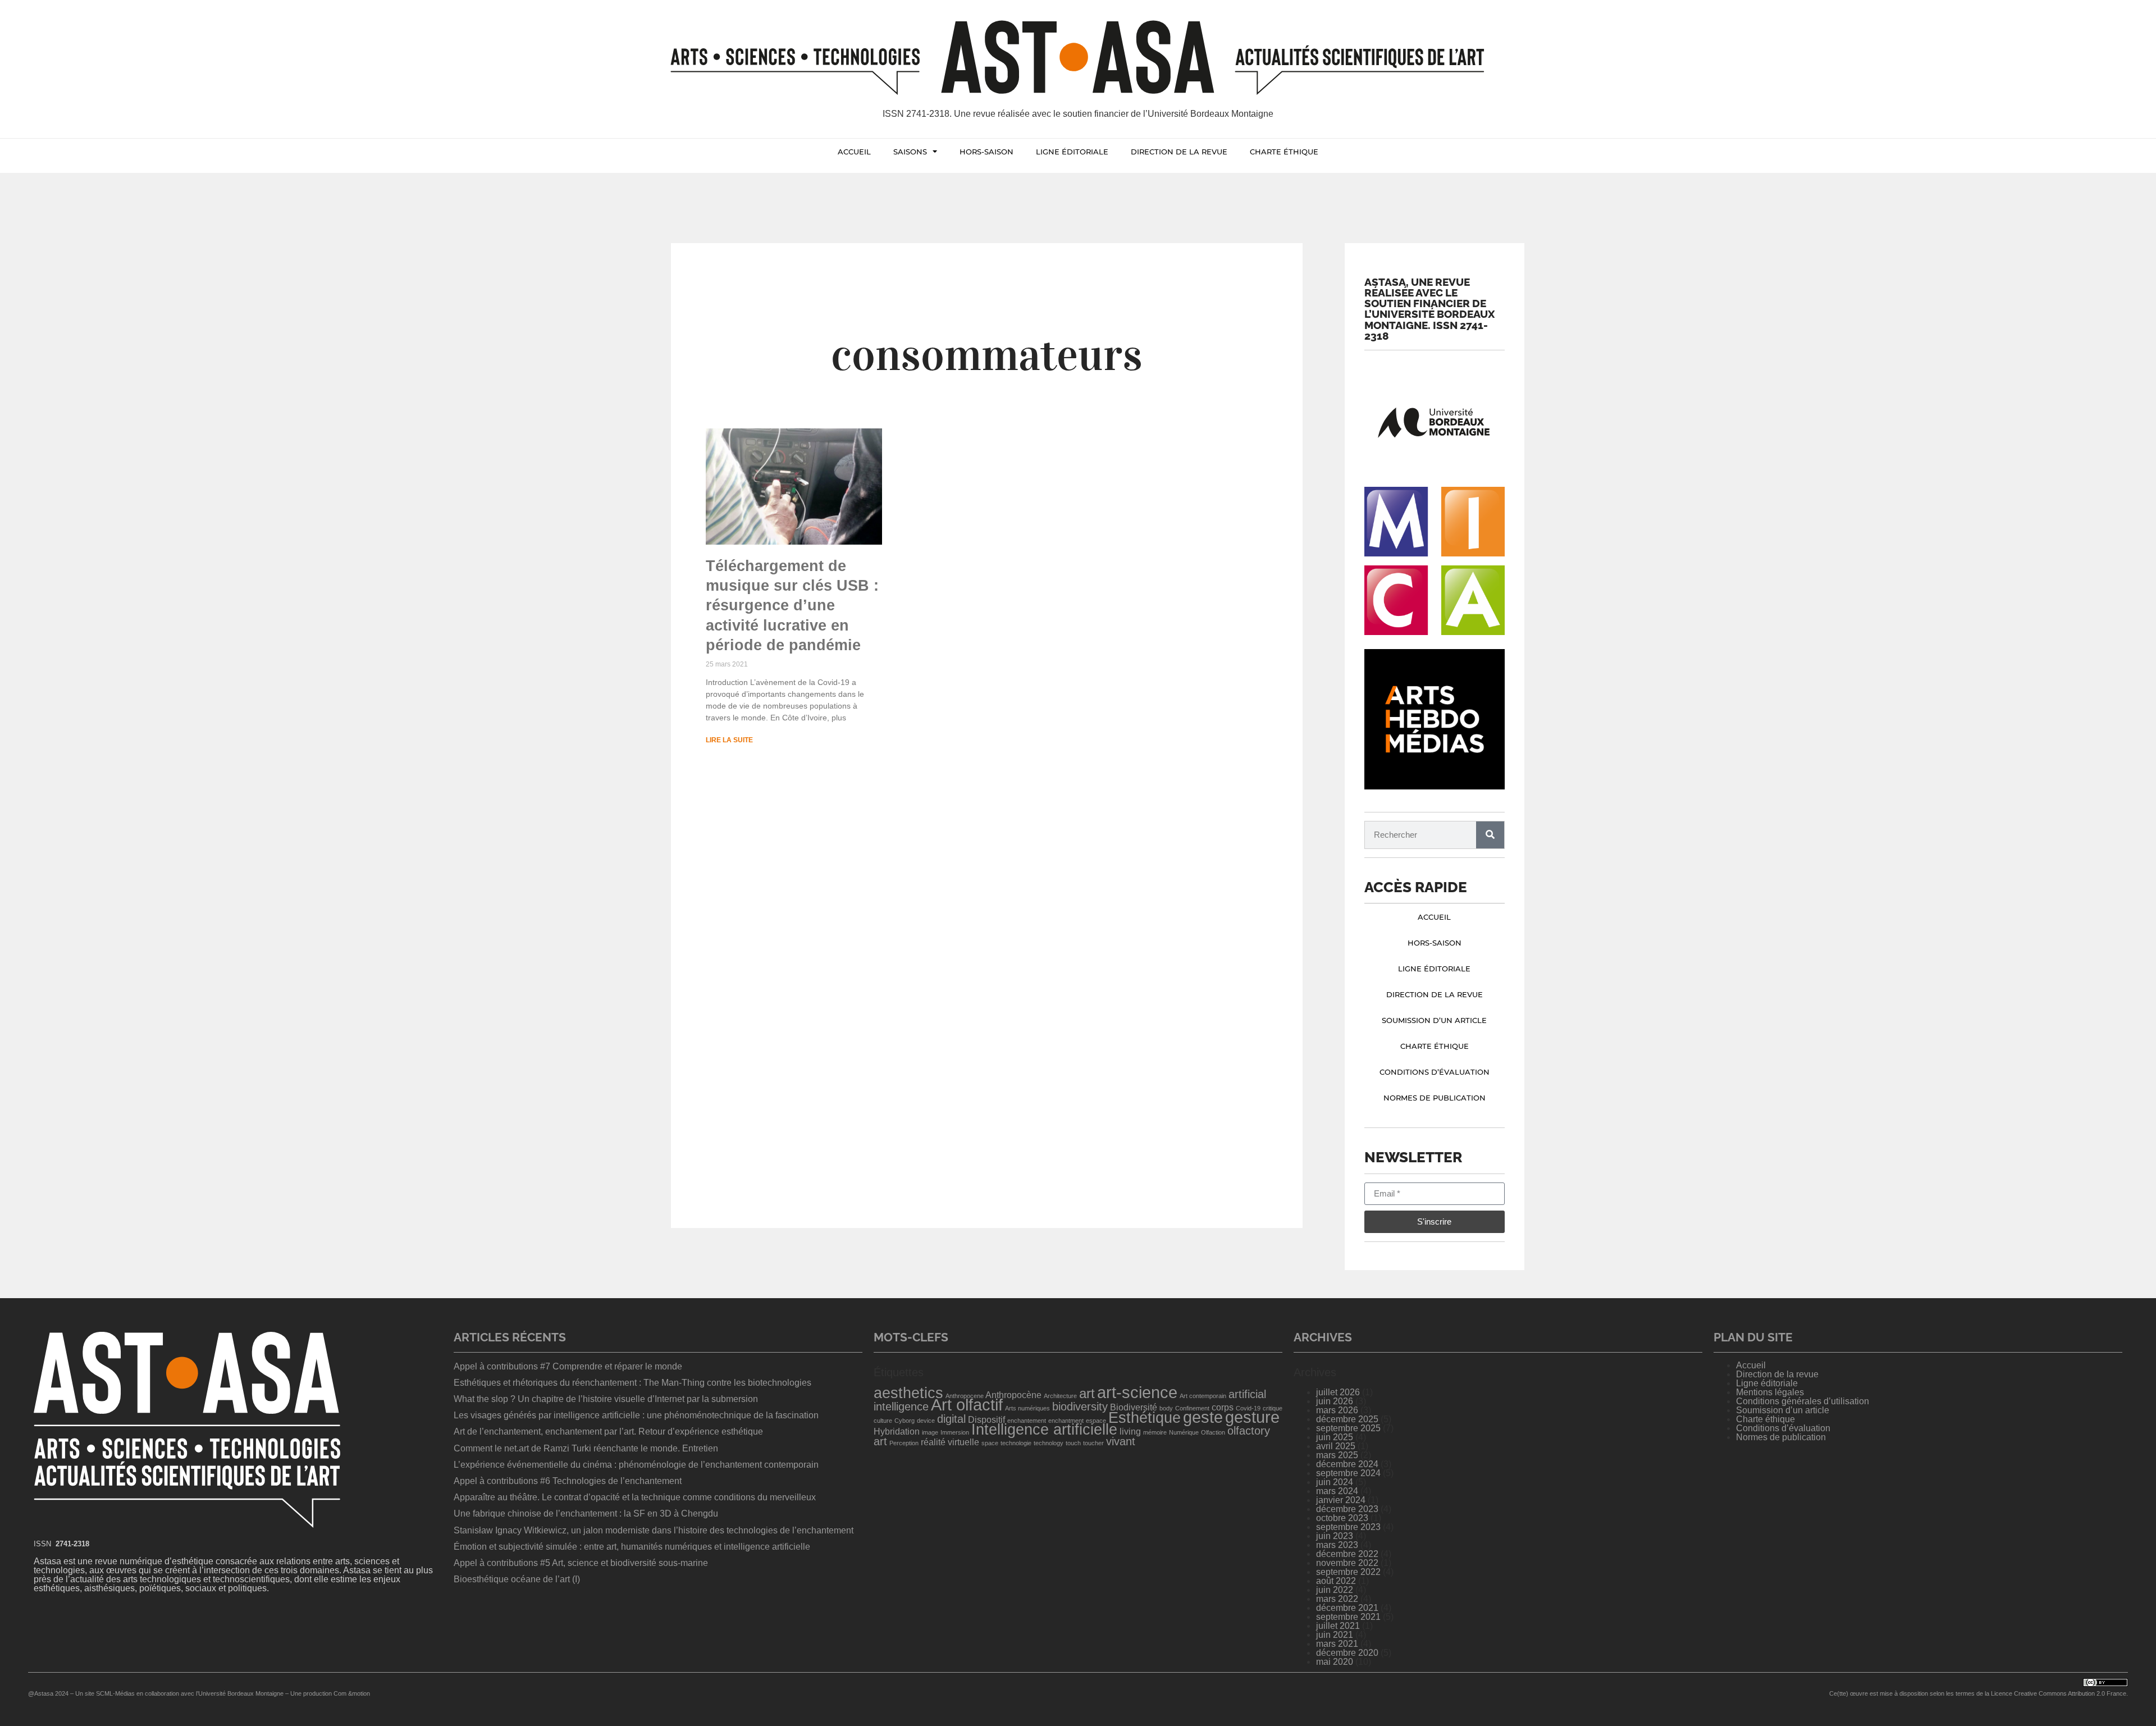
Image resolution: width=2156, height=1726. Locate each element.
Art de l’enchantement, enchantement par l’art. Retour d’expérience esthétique (608, 1432)
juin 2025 (1335, 1437)
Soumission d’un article (1434, 1020)
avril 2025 (1336, 1446)
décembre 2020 (1347, 1653)
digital (951, 1419)
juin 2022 (1335, 1590)
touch (1073, 1443)
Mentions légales (1770, 1392)
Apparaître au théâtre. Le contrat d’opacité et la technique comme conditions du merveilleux (635, 1497)
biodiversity (1080, 1407)
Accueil (854, 152)
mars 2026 (1337, 1410)
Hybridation (897, 1432)
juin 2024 (1335, 1482)
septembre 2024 (1348, 1473)
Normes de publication (1435, 1098)
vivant (1121, 1441)
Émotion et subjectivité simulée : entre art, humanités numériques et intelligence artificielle (632, 1547)
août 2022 (1336, 1581)
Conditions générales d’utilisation (1803, 1401)
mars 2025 (1337, 1455)
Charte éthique (1284, 152)
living (1130, 1432)
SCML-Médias (115, 1693)
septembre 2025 (1348, 1428)
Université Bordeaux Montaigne (241, 1693)
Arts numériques (1027, 1408)
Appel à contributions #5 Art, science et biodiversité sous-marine (581, 1563)
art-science (1137, 1392)
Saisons (910, 152)
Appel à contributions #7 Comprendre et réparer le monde (568, 1366)
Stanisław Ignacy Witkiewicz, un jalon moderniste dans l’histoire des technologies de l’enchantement (654, 1530)
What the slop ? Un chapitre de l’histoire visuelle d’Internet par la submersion (606, 1399)
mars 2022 (1337, 1599)
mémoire (1155, 1432)
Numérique (1184, 1432)
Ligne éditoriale (1072, 152)
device (926, 1421)
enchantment (1066, 1421)
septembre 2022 (1348, 1572)
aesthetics (908, 1393)
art (1087, 1393)
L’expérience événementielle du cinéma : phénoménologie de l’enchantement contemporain (636, 1465)
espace (1096, 1421)
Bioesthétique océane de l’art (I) (517, 1579)
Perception (904, 1443)
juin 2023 (1335, 1536)
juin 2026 (1335, 1401)
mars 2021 (1337, 1644)
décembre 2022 (1347, 1554)
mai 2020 (1335, 1662)
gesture (1252, 1417)
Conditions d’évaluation (1435, 1072)
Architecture (1060, 1396)
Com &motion (352, 1693)
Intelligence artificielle (1044, 1430)
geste (1203, 1417)
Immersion (955, 1432)
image (930, 1432)
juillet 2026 (1338, 1392)
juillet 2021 (1338, 1626)
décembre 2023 (1347, 1509)
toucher (1093, 1443)
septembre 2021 (1348, 1617)
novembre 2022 (1347, 1563)
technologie (1016, 1443)
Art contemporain (1203, 1396)
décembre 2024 (1347, 1464)
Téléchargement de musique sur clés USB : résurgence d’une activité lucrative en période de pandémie (792, 605)
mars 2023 (1337, 1545)
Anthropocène (1013, 1395)
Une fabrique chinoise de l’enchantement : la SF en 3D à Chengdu (586, 1513)
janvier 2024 (1341, 1500)
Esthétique (1145, 1418)
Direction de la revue (1179, 152)
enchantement (1027, 1421)
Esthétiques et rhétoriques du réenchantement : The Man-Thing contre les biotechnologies (634, 1383)
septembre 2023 (1348, 1527)
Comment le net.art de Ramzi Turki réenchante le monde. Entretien (586, 1448)
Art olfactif (967, 1405)
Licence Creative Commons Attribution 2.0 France (2059, 1693)
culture (883, 1421)
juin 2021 (1335, 1635)
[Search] (1490, 835)
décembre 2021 (1347, 1608)
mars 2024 (1337, 1491)
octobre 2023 (1342, 1518)
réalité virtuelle (950, 1442)
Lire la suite (729, 740)
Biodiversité (1134, 1407)
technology (1049, 1443)
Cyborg (905, 1421)
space (990, 1443)
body (1166, 1408)
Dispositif (986, 1420)
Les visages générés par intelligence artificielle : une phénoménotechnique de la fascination (636, 1415)
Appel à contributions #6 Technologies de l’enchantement (568, 1481)
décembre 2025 (1347, 1419)
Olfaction (1213, 1432)
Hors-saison (986, 152)
